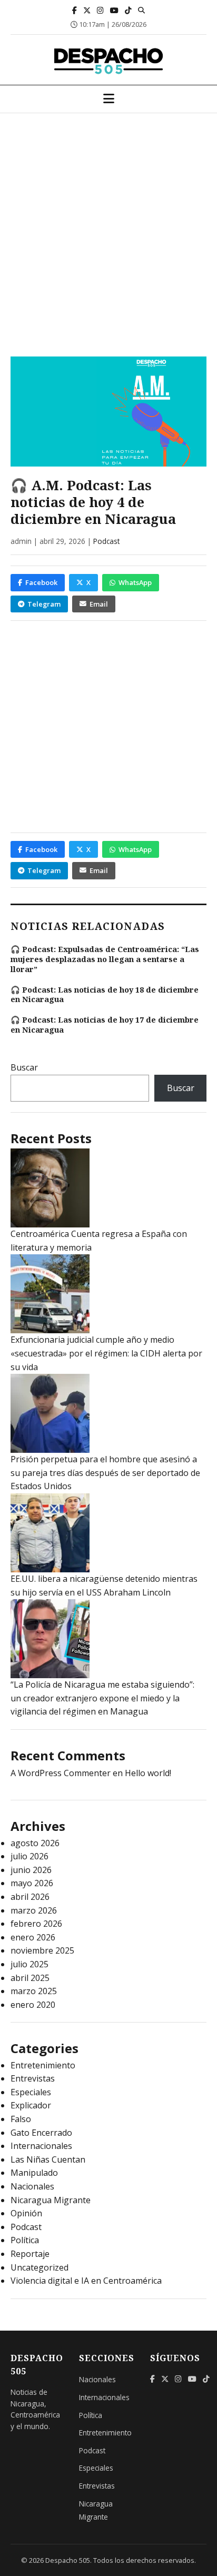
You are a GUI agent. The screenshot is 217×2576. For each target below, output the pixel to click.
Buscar (24, 1067)
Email (99, 604)
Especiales (31, 2092)
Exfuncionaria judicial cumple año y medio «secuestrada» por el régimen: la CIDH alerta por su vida (106, 1353)
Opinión (26, 2213)
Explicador (31, 2105)
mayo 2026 (32, 1883)
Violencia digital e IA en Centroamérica (86, 2281)
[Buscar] (141, 10)
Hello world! (148, 1773)
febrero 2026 (36, 1924)
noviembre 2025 (42, 1950)
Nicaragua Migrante (51, 2200)
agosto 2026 (35, 1843)
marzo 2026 (34, 1910)
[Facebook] (75, 10)
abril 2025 (30, 1978)
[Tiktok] (128, 10)
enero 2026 (33, 1937)
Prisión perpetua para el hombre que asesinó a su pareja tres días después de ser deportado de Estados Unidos (105, 1473)
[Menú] (109, 99)
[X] (87, 10)
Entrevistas (33, 2078)
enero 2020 (33, 2005)
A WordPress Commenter (61, 1773)
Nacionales (32, 2186)
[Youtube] (114, 10)
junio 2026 (31, 1870)
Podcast (106, 541)
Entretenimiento (43, 2065)
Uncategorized (40, 2267)
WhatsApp (135, 582)
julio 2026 (29, 1856)
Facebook (41, 582)
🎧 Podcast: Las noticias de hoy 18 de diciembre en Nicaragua (105, 995)
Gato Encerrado (41, 2133)
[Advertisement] (108, 227)
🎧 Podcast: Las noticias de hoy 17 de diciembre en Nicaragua (105, 1025)
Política (25, 2240)
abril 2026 (30, 1897)
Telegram (44, 604)
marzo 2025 (34, 1991)
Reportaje (30, 2254)
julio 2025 (29, 1964)
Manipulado (34, 2173)
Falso (21, 2119)
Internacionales (41, 2146)
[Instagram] (100, 10)
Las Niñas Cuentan (48, 2159)
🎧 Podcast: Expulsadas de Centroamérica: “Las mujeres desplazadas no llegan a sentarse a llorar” (105, 959)
